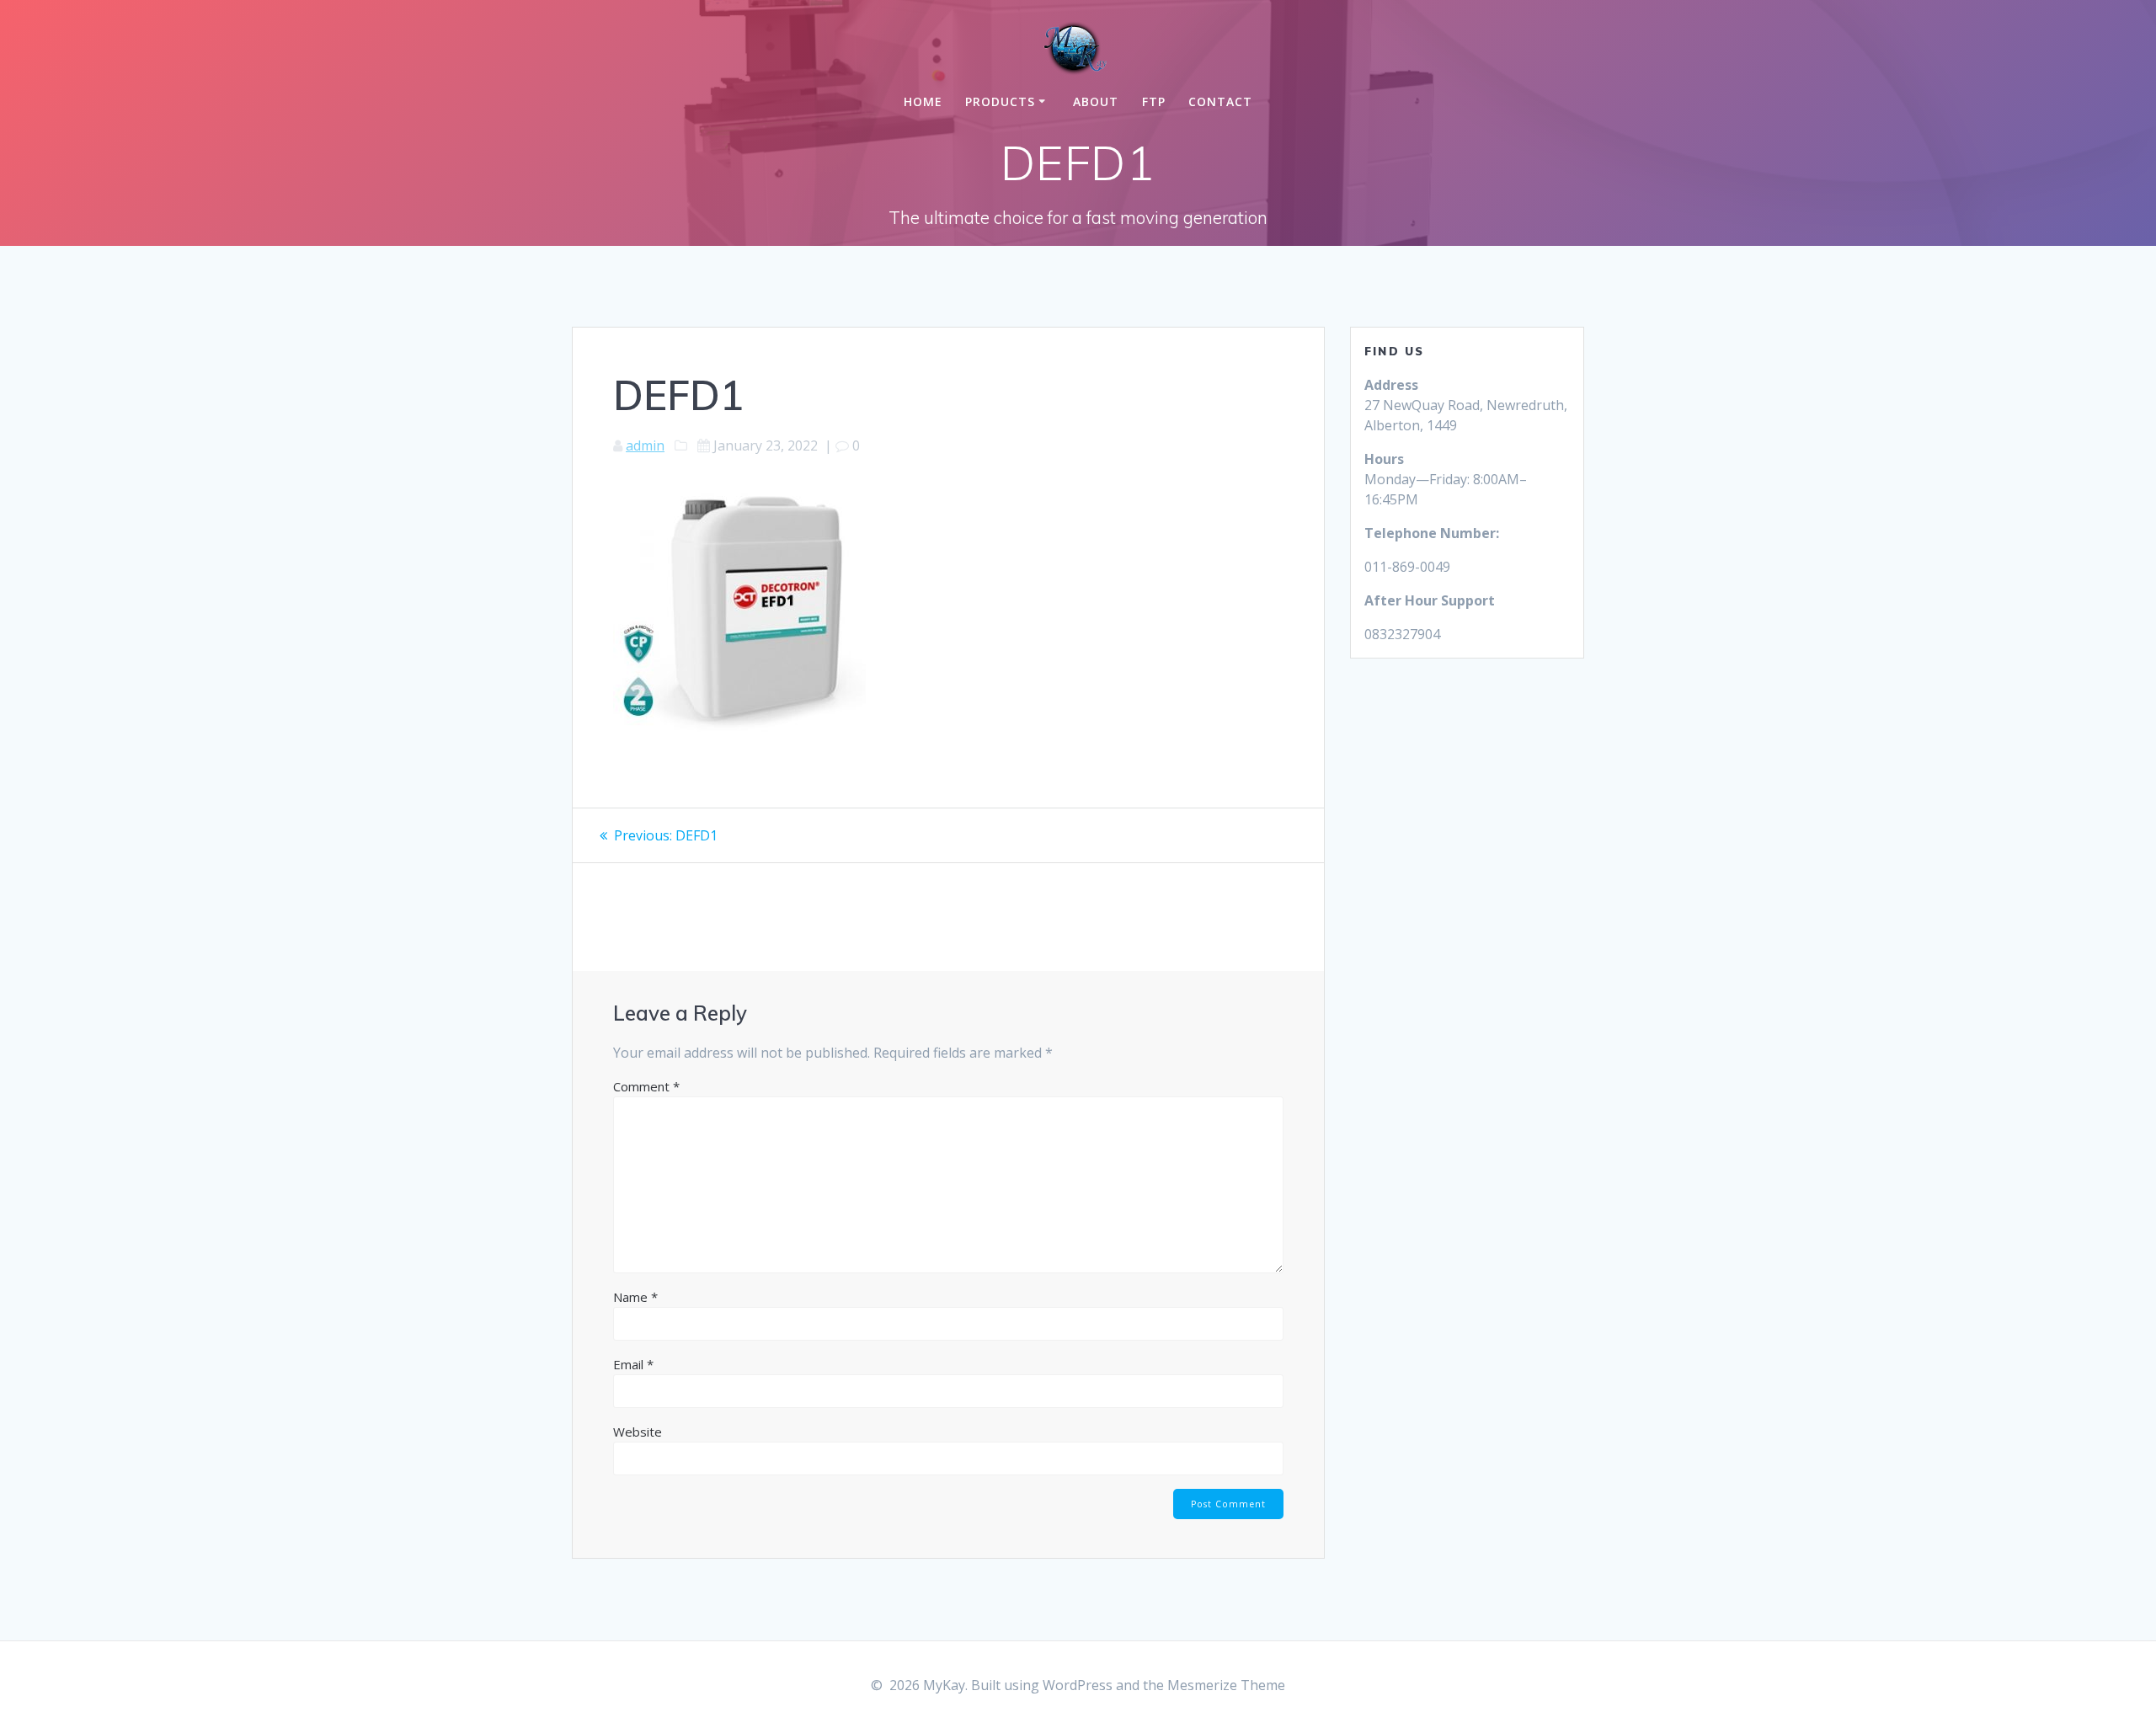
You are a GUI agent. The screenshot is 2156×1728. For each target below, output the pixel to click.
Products (1000, 101)
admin (645, 445)
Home (923, 101)
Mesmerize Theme (1226, 1685)
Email (633, 1364)
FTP (1154, 101)
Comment (646, 1086)
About (1096, 101)
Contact (1220, 101)
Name (635, 1297)
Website (638, 1432)
